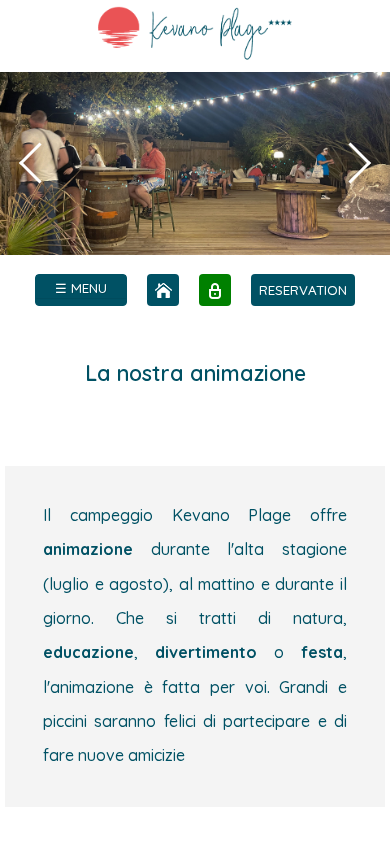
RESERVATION (303, 290)
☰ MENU (81, 288)
